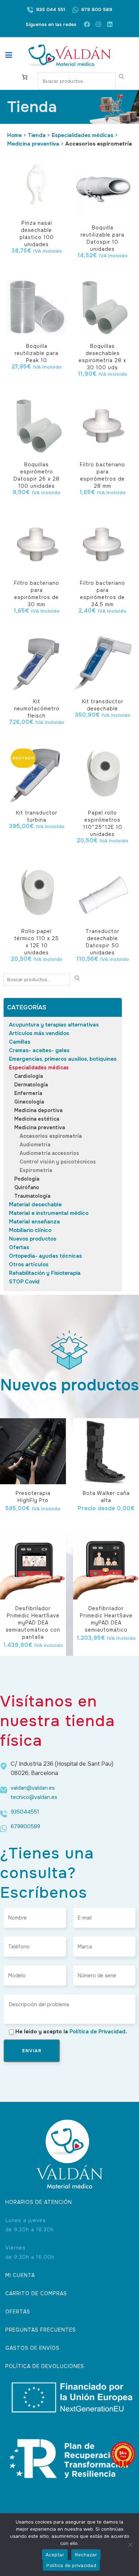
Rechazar (86, 2555)
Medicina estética (37, 1119)
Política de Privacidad (97, 2032)
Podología (27, 1179)
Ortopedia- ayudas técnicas (45, 1256)
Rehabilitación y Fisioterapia (45, 1273)
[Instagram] (98, 24)
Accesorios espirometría (51, 1136)
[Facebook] (87, 24)
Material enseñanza (34, 1222)
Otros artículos (29, 1264)
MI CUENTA (20, 2275)
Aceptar (55, 2555)
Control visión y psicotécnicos (58, 1162)
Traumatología (32, 1196)
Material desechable (35, 1205)
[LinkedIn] (110, 24)
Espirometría (36, 1170)
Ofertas (19, 1247)
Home (14, 135)
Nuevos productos (33, 1239)
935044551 (25, 1812)
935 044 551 (51, 9)
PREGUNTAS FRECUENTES (41, 2330)
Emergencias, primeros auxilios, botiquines (63, 1059)
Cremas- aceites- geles (39, 1050)
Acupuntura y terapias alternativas (54, 1025)
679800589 (25, 1826)
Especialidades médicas (83, 135)
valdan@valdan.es (33, 1788)
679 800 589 (97, 9)
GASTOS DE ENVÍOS (32, 2348)
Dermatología (31, 1085)
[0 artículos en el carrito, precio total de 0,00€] (25, 77)
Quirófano (27, 1187)
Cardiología (29, 1076)
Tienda (37, 135)
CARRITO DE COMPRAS (36, 2293)
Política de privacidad (71, 2565)
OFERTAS (18, 2312)
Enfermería (28, 1093)
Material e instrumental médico (49, 1213)
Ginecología (29, 1102)
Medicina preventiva (33, 144)
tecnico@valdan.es (34, 1797)
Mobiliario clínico (30, 1230)
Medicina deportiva (38, 1110)
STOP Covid (24, 1282)
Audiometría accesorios (49, 1153)
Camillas (20, 1042)
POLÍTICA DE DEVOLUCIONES (45, 2366)
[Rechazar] (130, 2545)
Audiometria (35, 1145)
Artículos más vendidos (39, 1033)
